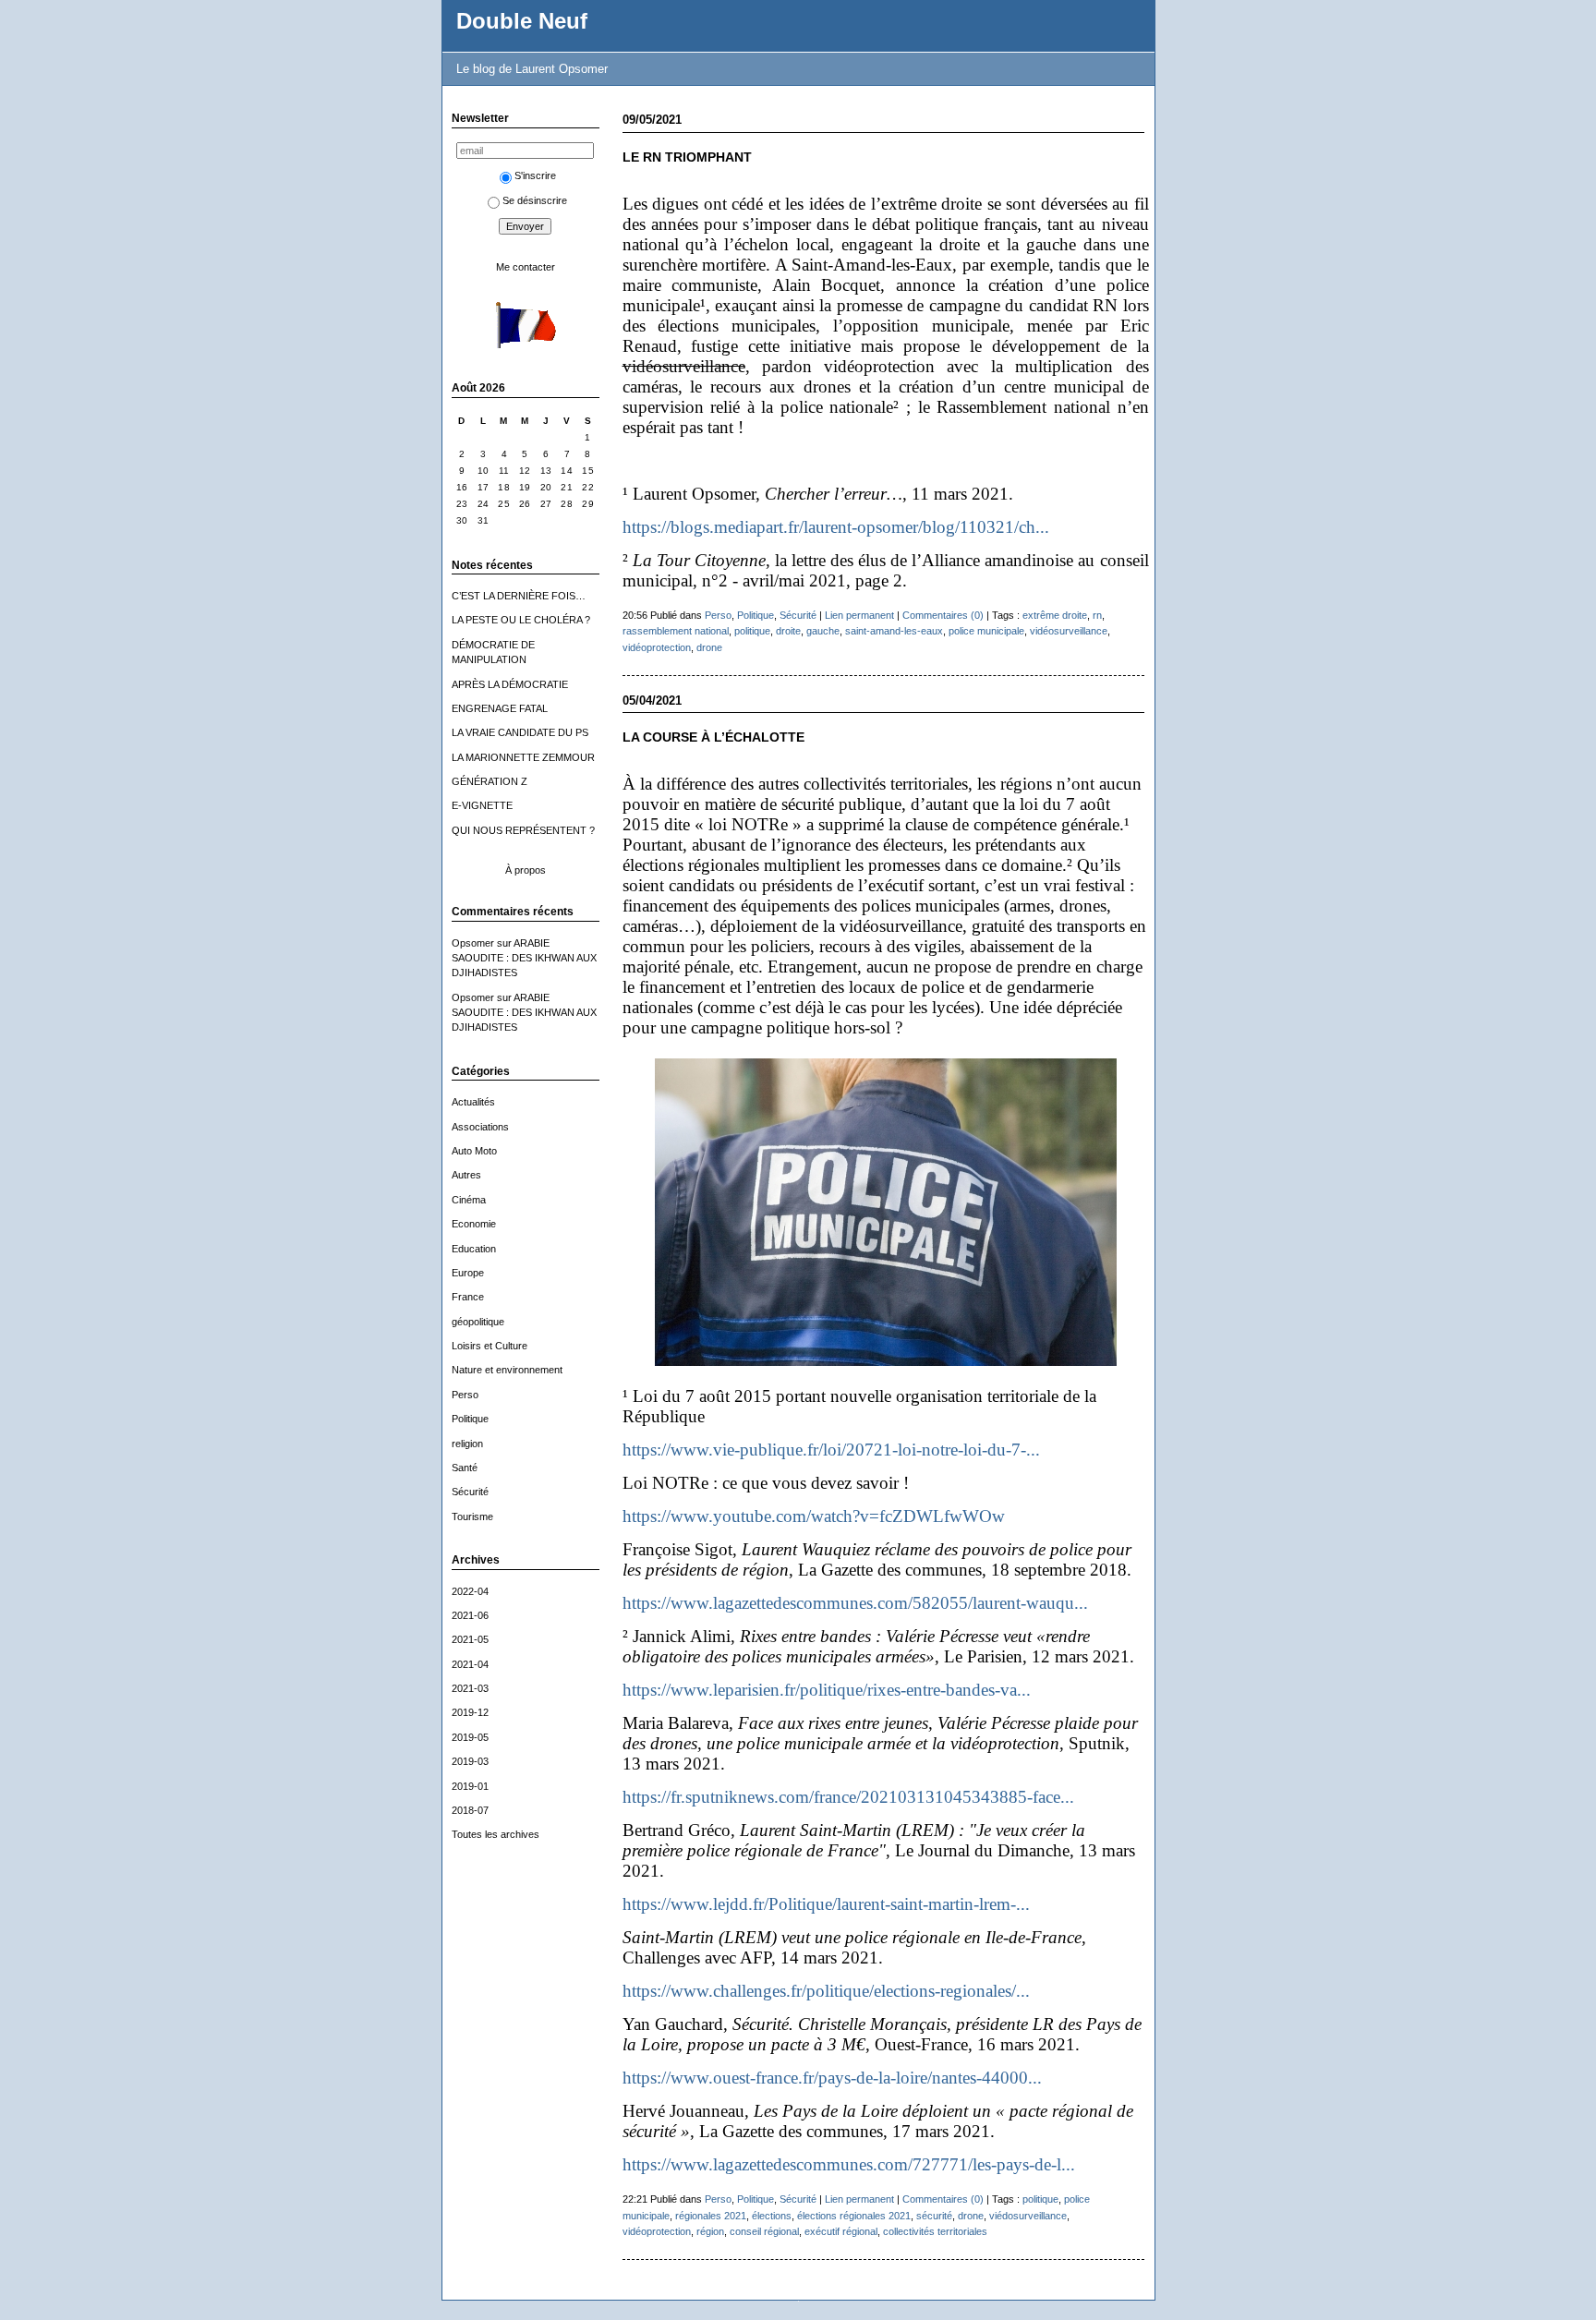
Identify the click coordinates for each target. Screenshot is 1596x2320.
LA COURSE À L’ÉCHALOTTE (713, 737)
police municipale (986, 631)
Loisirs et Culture (490, 1346)
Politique (470, 1419)
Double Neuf (522, 21)
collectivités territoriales (935, 2231)
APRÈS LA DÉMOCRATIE (510, 684)
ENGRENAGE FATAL (500, 708)
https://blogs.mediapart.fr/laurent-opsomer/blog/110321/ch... (836, 527)
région (710, 2231)
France (468, 1297)
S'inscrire (535, 175)
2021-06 (470, 1615)
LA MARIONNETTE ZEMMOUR (523, 757)
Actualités (473, 1102)
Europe (468, 1273)
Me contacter (526, 267)
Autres (466, 1175)
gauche (823, 631)
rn (1097, 615)
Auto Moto (474, 1151)
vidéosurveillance (1069, 631)
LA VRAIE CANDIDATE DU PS (520, 732)
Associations (480, 1127)
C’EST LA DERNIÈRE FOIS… (519, 596)
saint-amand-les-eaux (894, 631)
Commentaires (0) (943, 615)
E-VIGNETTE (482, 805)
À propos (526, 870)
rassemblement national (676, 631)
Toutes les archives (496, 1834)
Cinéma (469, 1200)
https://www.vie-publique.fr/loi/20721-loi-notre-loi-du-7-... (831, 1450)
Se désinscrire (535, 200)
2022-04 (470, 1591)
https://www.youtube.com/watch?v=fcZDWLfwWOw (814, 1516)
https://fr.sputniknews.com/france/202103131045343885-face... (848, 1797)
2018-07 (470, 1810)
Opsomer (473, 943)
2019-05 (470, 1737)
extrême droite (1055, 615)
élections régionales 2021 (854, 2216)
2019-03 (470, 1761)
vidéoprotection (657, 647)
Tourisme (472, 1516)
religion (467, 1444)
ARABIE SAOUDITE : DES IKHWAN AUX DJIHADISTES (524, 958)
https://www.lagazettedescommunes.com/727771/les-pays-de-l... (849, 2164)
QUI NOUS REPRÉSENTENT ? (523, 830)
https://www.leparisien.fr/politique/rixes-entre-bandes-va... (827, 1690)
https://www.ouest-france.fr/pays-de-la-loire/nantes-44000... (832, 2078)
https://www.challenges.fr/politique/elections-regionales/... (826, 1991)
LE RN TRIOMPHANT (687, 157)
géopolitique (478, 1322)
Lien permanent (859, 615)
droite (788, 631)
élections (772, 2216)
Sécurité (470, 1492)
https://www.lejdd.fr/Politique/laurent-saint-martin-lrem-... (826, 1904)
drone (709, 647)
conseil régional (764, 2231)
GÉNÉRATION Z (490, 781)
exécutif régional (841, 2231)
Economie (474, 1224)
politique (752, 631)
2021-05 (470, 1639)
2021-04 (470, 1664)
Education (474, 1249)
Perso (465, 1395)
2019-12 (470, 1712)
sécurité (934, 2216)
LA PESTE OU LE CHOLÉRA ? (521, 620)
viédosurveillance (1028, 2216)
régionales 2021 (711, 2216)
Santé (465, 1468)
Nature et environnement (507, 1370)
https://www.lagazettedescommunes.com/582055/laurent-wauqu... (855, 1603)
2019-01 (470, 1786)
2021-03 (470, 1688)
